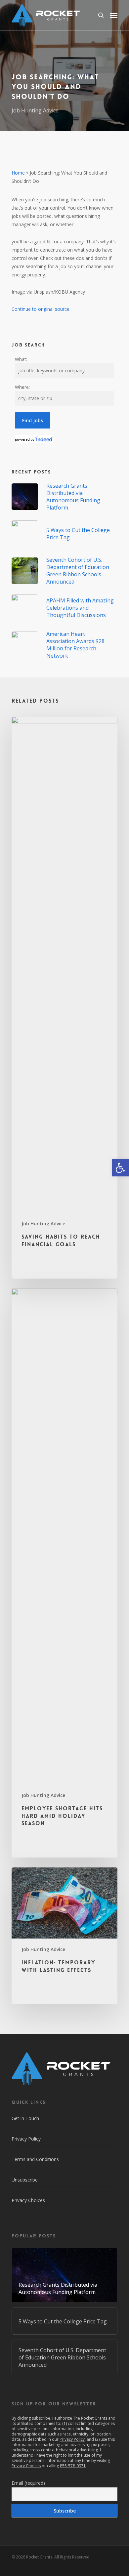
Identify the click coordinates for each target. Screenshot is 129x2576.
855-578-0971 (73, 2466)
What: (21, 359)
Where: (22, 387)
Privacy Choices (28, 2200)
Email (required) (28, 2483)
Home (18, 173)
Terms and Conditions (35, 2159)
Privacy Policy (26, 2139)
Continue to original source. (41, 309)
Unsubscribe (25, 2180)
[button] (120, 1168)
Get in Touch (25, 2118)
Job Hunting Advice (35, 110)
